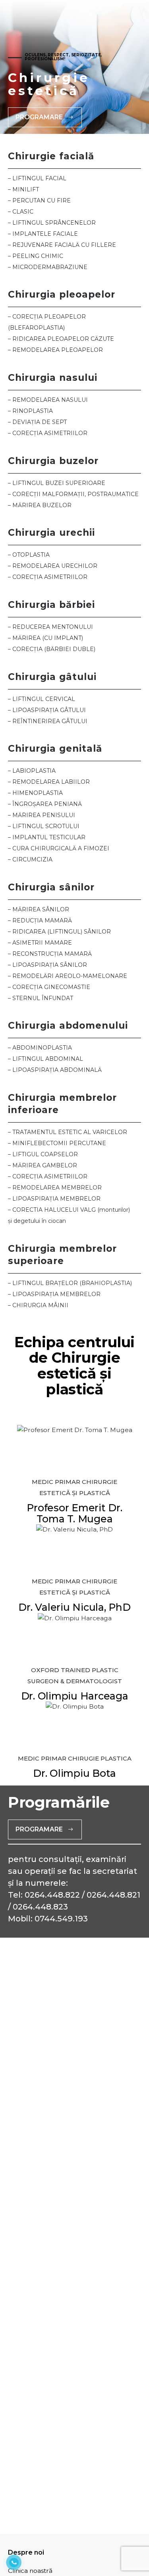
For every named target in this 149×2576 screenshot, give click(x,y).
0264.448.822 (52, 1895)
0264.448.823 (40, 1907)
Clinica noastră (30, 2571)
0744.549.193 (61, 1919)
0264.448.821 (113, 1895)
